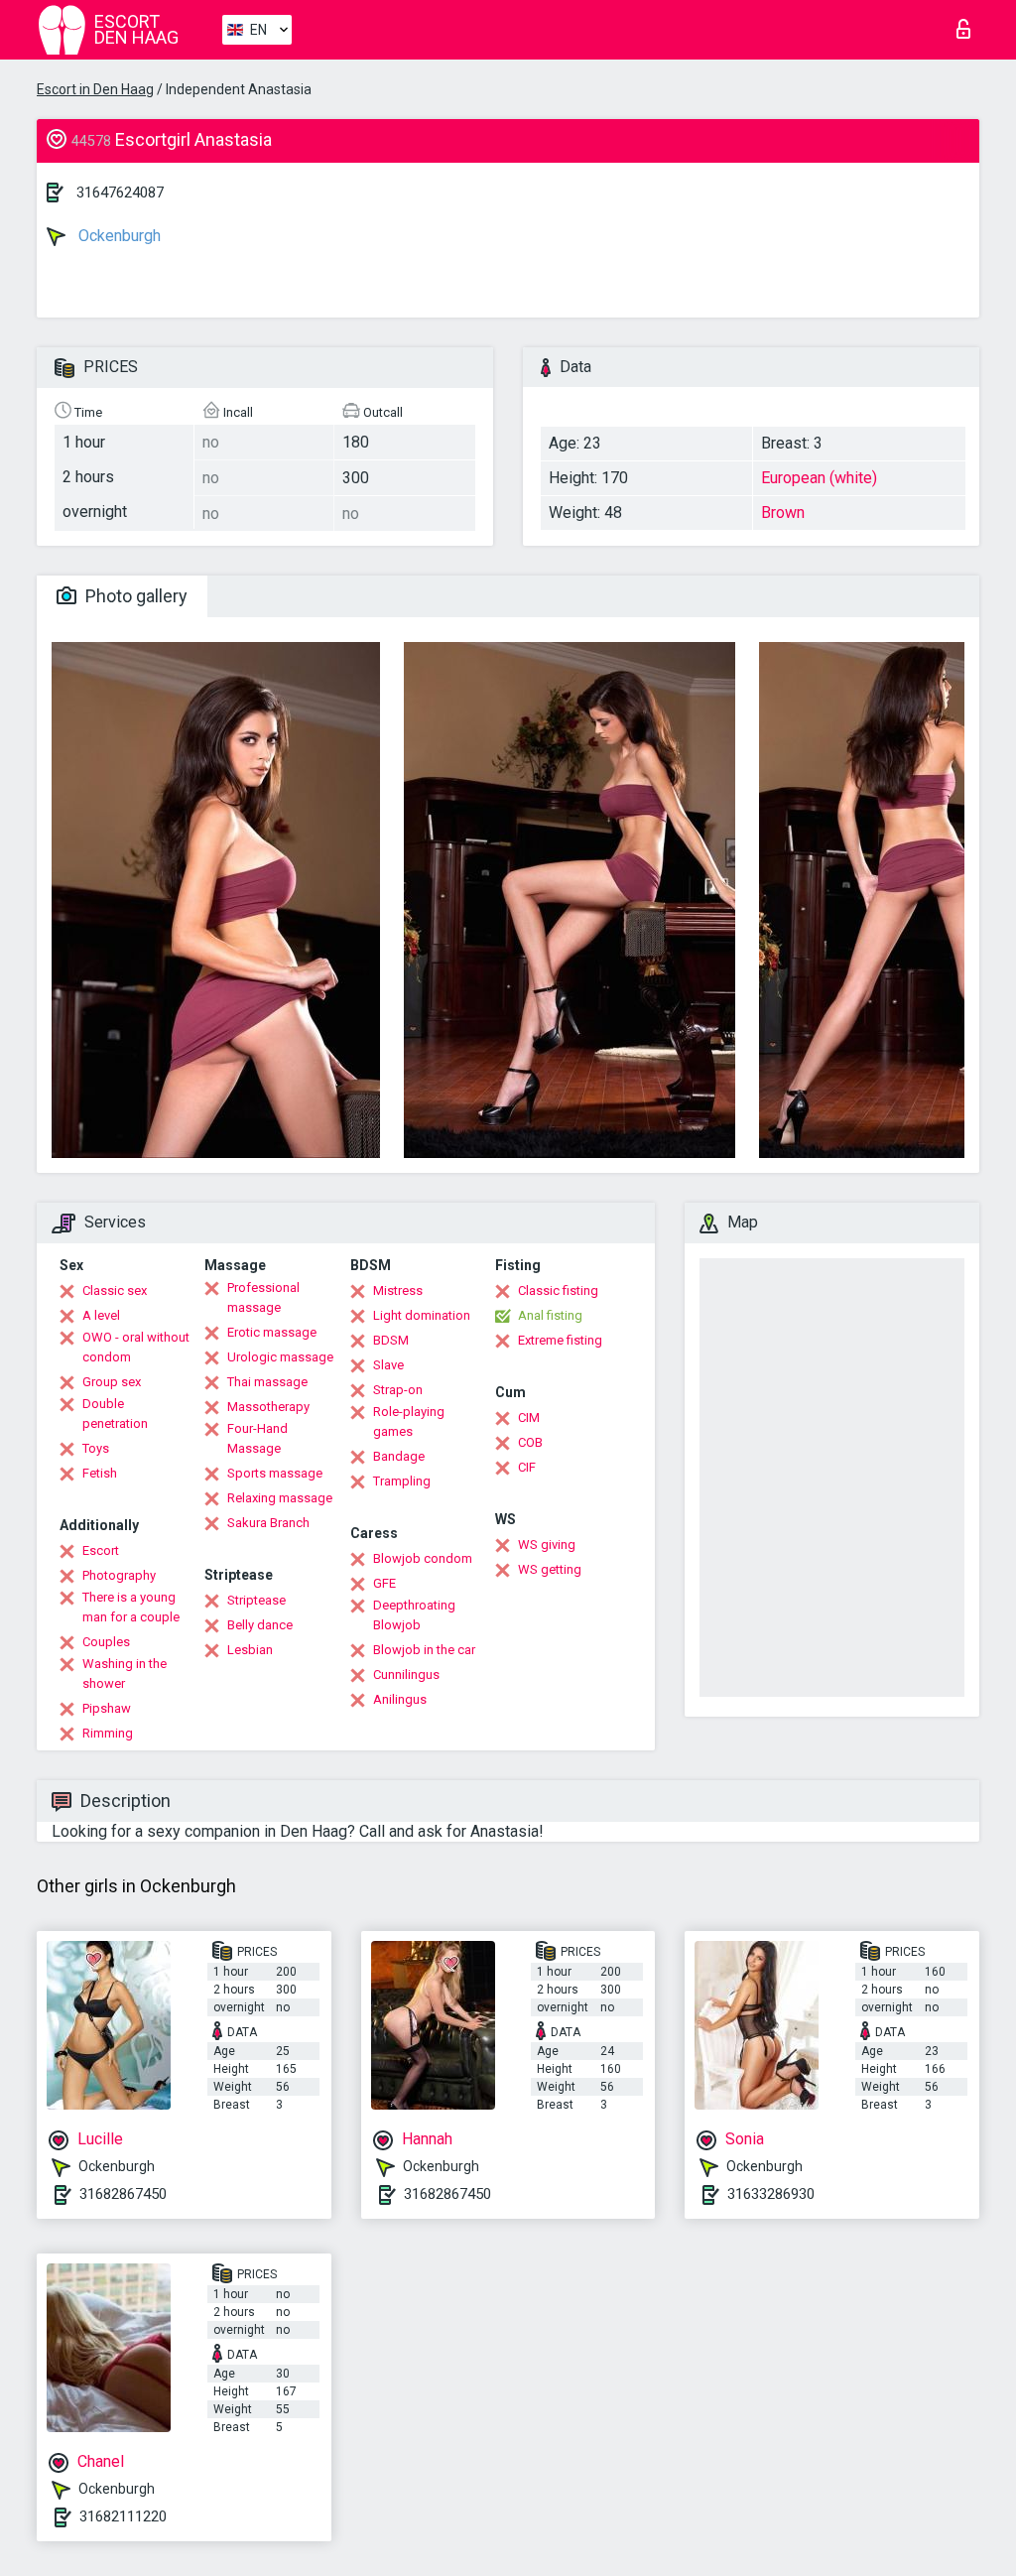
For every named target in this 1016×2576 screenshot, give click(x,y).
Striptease (256, 1600)
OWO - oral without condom (136, 1347)
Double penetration (115, 1414)
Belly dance (260, 1625)
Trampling (402, 1481)
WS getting (550, 1569)
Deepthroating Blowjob (414, 1615)
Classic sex (115, 1290)
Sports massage (275, 1473)
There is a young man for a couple (131, 1607)
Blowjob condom (423, 1558)
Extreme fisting (560, 1340)
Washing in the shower (125, 1674)
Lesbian (250, 1650)
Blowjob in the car (424, 1650)
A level (101, 1315)
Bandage (399, 1456)
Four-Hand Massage (257, 1438)
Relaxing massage (280, 1498)
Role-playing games (409, 1421)
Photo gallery (134, 596)
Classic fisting (558, 1290)
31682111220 (123, 2516)
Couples (106, 1642)
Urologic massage (280, 1357)
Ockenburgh (118, 236)
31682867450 (123, 2194)
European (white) (819, 478)
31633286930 (771, 2194)
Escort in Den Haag (95, 89)
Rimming (108, 1733)
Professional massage (263, 1297)
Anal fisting (550, 1315)
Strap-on (398, 1390)
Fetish (100, 1473)
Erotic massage (272, 1332)
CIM (529, 1417)
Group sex (112, 1382)
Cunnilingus (406, 1674)
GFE (384, 1583)
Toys (96, 1448)
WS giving (547, 1545)
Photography (119, 1575)
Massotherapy (268, 1407)
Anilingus (400, 1699)
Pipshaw (107, 1708)
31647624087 (120, 193)
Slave (388, 1365)
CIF (527, 1467)
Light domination (422, 1315)
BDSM (391, 1340)
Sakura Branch (268, 1523)
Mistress (398, 1290)
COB (530, 1442)
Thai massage (267, 1382)
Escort (101, 1550)
